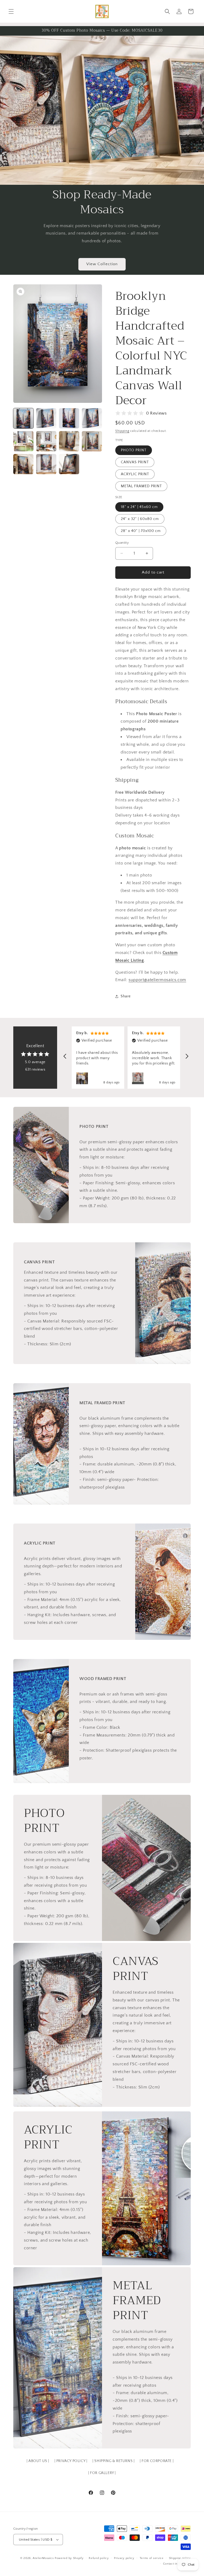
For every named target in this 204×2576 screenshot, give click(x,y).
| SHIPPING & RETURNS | (113, 2461)
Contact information (177, 2564)
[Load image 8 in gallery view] (92, 441)
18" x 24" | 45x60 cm (139, 507)
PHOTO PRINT (134, 450)
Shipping (122, 431)
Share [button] (126, 996)
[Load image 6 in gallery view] (46, 441)
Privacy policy (124, 2558)
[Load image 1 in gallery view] (23, 418)
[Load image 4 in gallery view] (92, 418)
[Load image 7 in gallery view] (69, 441)
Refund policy (99, 2558)
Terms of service (152, 2558)
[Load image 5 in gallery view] (23, 441)
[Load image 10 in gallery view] (46, 464)
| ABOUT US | (38, 2461)
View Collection (102, 264)
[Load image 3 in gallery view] (69, 418)
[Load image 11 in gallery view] (69, 464)
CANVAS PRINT (135, 462)
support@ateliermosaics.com (157, 980)
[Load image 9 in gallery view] (23, 464)
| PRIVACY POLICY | (71, 2461)
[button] (11, 11)
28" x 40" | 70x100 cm (141, 531)
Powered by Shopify (69, 2558)
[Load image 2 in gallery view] (46, 418)
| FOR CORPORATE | (157, 2461)
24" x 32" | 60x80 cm (140, 519)
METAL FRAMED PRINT (141, 486)
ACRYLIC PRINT (135, 474)
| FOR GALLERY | (102, 2473)
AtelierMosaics (43, 2558)
